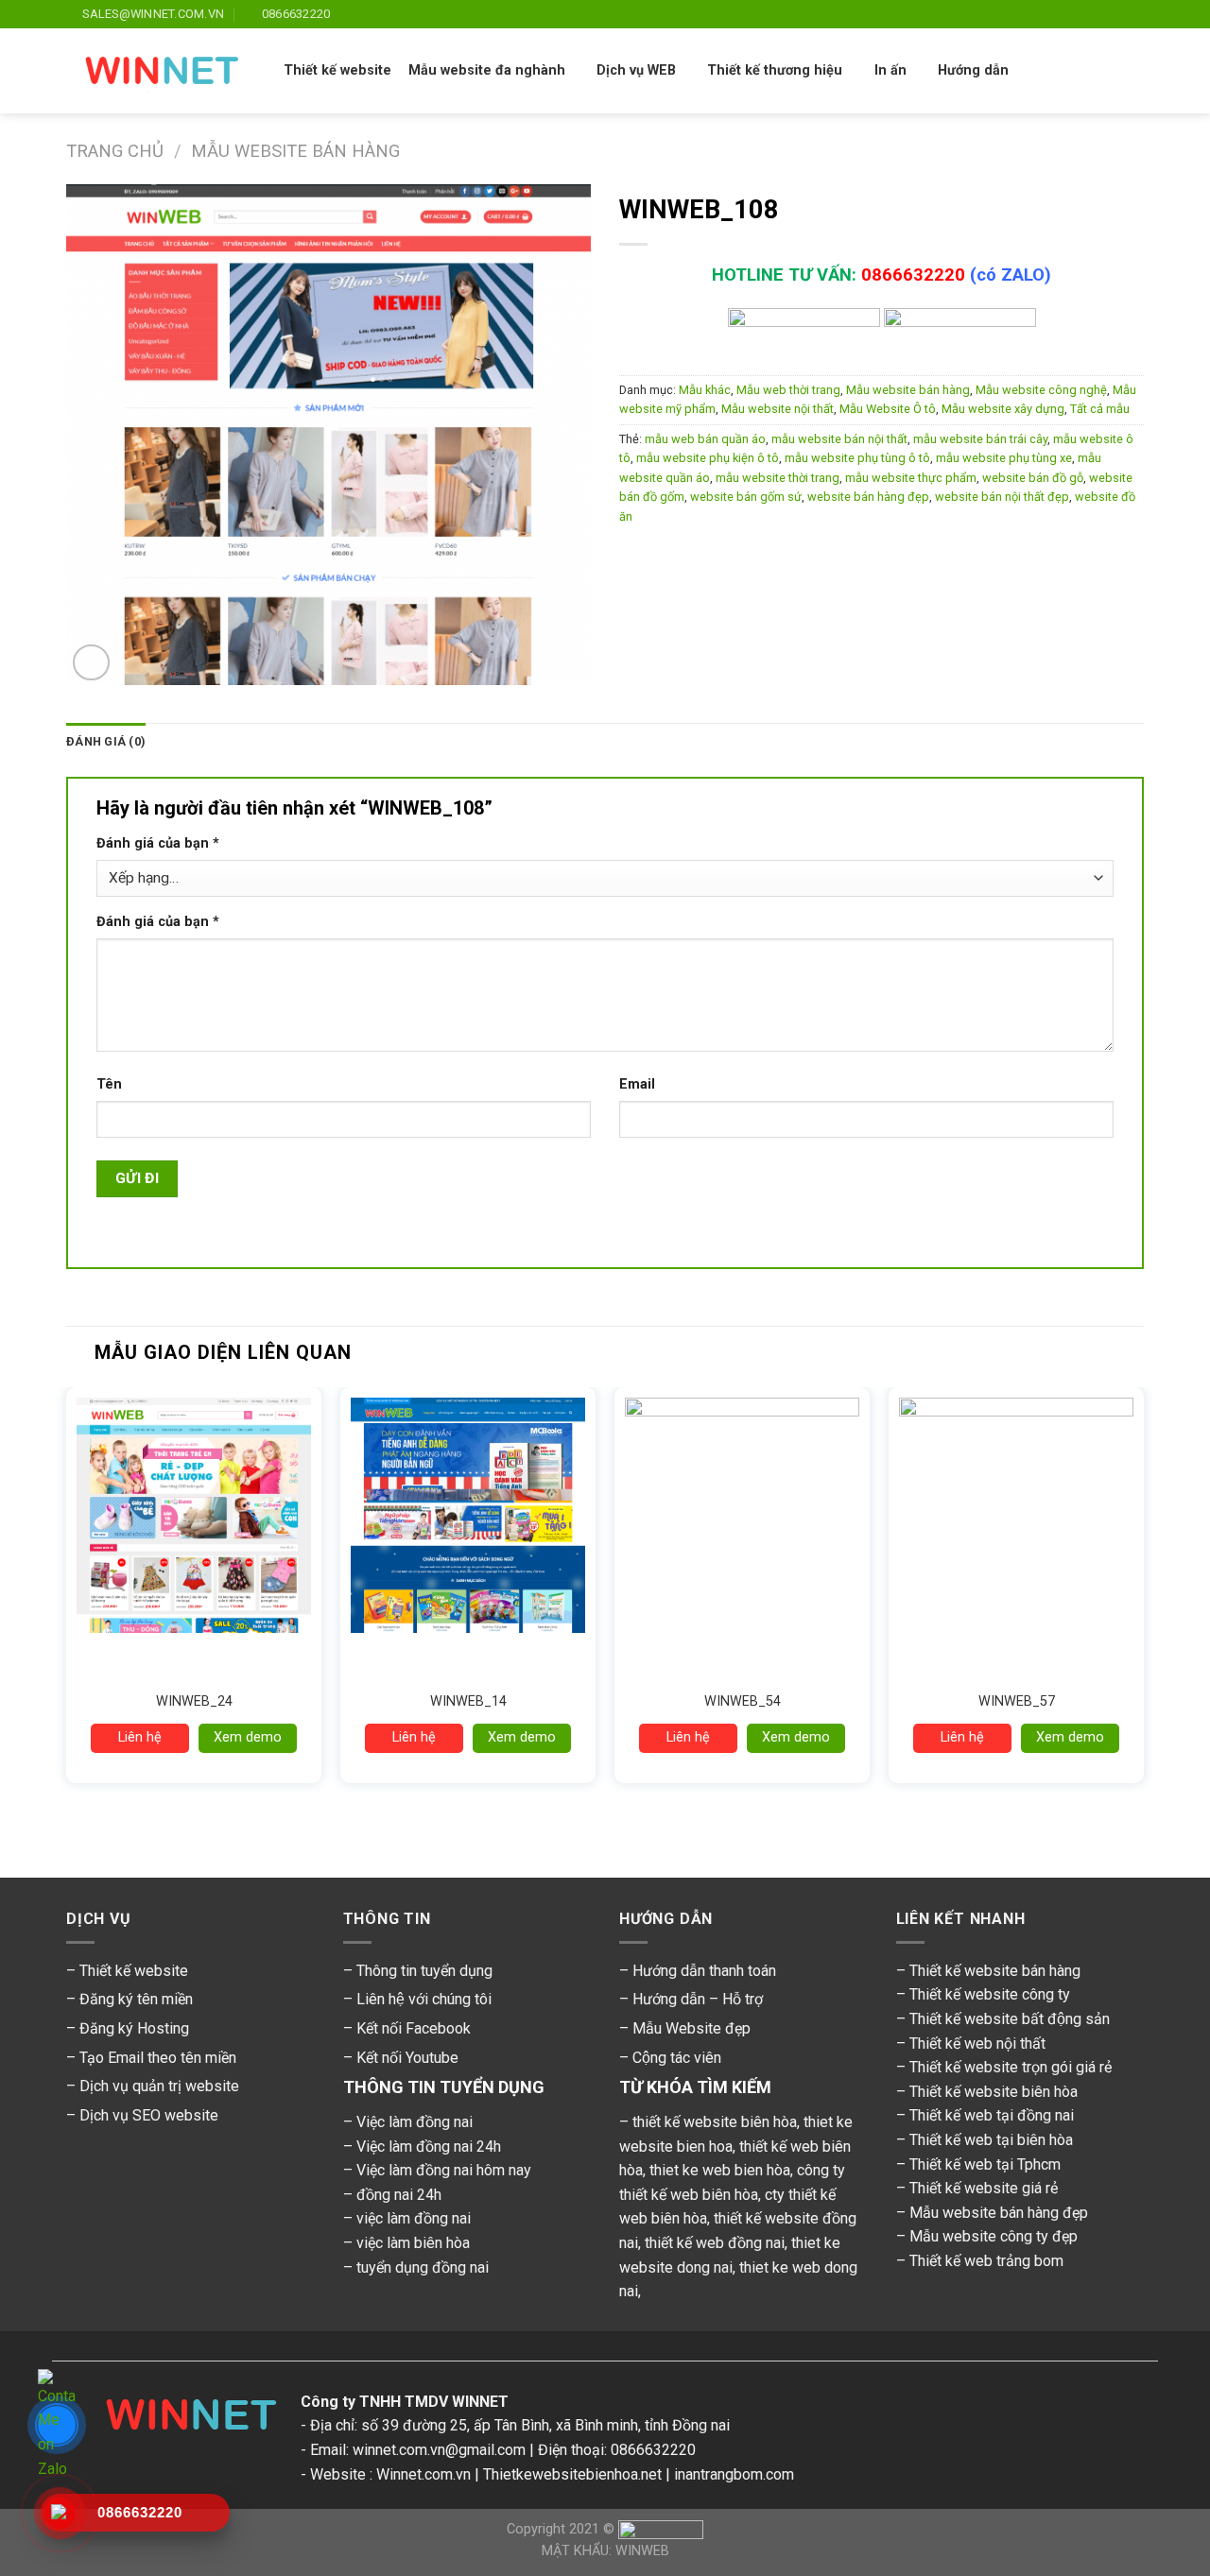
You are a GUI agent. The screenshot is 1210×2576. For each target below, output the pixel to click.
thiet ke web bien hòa (720, 2170)
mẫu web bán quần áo (705, 439)
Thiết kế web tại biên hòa (991, 2140)
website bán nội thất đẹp (1002, 497)
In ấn (890, 70)
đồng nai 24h (399, 2195)
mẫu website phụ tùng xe (1004, 458)
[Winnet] (183, 2420)
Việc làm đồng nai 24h (429, 2147)
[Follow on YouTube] (1134, 14)
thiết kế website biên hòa (715, 2122)
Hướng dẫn (973, 70)
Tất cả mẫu (1100, 409)
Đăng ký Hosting (134, 2028)
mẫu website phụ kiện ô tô (708, 458)
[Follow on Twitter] (1080, 14)
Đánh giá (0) (106, 741)
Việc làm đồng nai (415, 2122)
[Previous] (67, 1606)
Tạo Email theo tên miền (158, 2058)
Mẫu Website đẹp (691, 2028)
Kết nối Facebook (414, 2028)
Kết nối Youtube (407, 2058)
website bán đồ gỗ (1033, 478)
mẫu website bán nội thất (839, 439)
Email (637, 1084)
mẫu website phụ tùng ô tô (857, 458)
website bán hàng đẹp (868, 497)
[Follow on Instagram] (1044, 14)
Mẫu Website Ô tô (888, 409)
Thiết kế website (337, 70)
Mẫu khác (705, 390)
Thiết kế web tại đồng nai (992, 2115)
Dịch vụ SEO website (149, 2115)
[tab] (106, 742)
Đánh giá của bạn (158, 843)
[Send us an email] (1098, 14)
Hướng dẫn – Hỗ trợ (698, 1999)
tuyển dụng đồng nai (423, 2267)
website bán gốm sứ (746, 497)
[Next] (1143, 1606)
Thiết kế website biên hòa (994, 2092)
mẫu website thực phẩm (911, 478)
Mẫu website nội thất (778, 409)
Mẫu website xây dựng (1003, 409)
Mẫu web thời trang (788, 390)
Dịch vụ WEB (636, 70)
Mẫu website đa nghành (487, 70)
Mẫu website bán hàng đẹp (999, 2213)
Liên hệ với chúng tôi (424, 1999)
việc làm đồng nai (414, 2218)
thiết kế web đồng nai (715, 2243)
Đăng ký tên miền (136, 1999)
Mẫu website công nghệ (1041, 390)
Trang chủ (115, 151)
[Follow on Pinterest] (1116, 14)
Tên (109, 1084)
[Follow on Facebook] (1026, 14)
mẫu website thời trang (778, 478)
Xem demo (248, 1737)
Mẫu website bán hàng (295, 151)
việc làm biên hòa (413, 2243)
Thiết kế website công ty (990, 1994)
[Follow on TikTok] (1063, 14)
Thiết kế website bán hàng (995, 1971)
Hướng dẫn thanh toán (704, 1971)
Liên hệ (140, 1737)
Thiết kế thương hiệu (775, 70)
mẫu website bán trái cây (980, 439)
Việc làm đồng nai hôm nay (444, 2170)
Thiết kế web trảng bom (986, 2261)
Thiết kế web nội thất (977, 2044)
